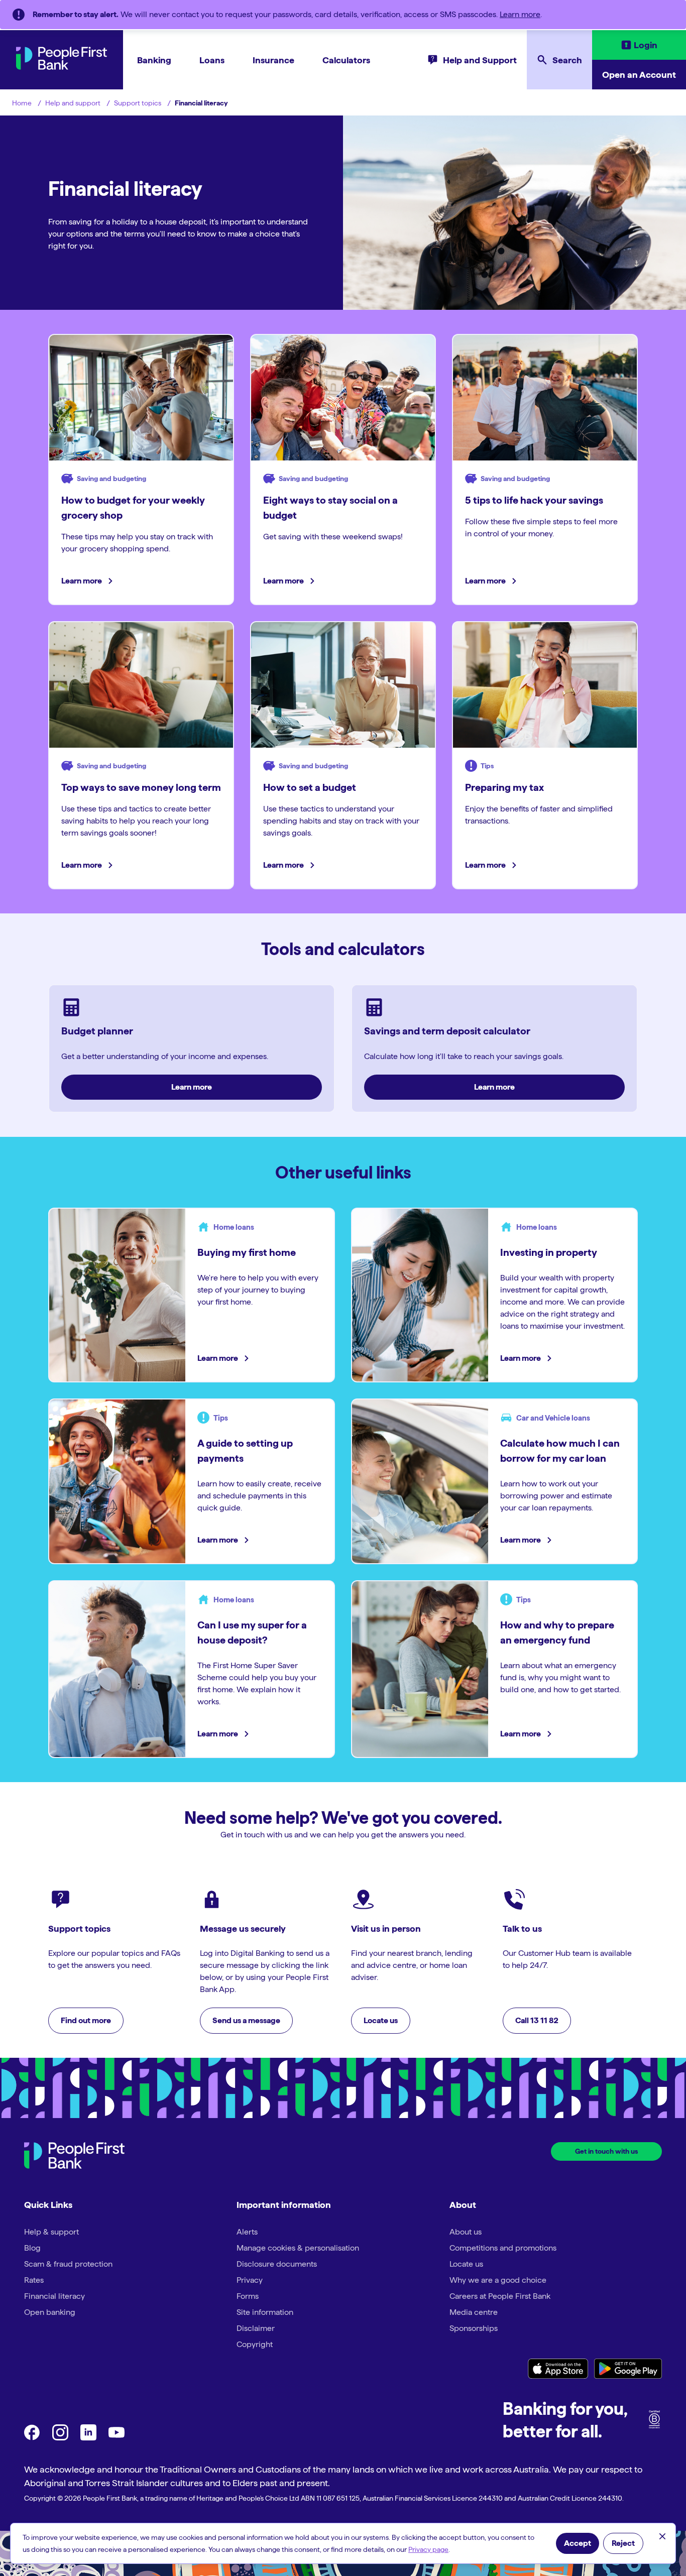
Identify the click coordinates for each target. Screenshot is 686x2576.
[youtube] (117, 2438)
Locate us (466, 2264)
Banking (154, 60)
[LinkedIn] (88, 2438)
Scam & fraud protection (68, 2264)
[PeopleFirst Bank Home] (62, 67)
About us (466, 2232)
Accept (578, 2543)
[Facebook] (32, 2438)
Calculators (346, 60)
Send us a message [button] (246, 2020)
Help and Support (480, 60)
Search (567, 60)
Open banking (50, 2312)
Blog (32, 2248)
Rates (34, 2280)
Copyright (255, 2344)
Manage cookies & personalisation (298, 2248)
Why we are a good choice (498, 2280)
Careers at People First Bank (500, 2296)
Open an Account (639, 75)
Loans (212, 60)
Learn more (520, 14)
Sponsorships (474, 2328)
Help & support (51, 2232)
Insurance (273, 60)
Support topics (138, 103)
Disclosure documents (277, 2264)
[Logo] (74, 2157)
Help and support (73, 103)
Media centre (474, 2312)
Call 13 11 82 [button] (537, 2020)
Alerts (247, 2232)
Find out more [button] (86, 2020)
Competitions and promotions (503, 2248)
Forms (248, 2296)
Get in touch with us (606, 2151)
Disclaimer (256, 2328)
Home (22, 103)
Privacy (250, 2280)
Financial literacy (201, 103)
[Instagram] (60, 2438)
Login (646, 45)
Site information (265, 2312)
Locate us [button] (381, 2020)
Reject (623, 2543)
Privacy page (428, 2549)
